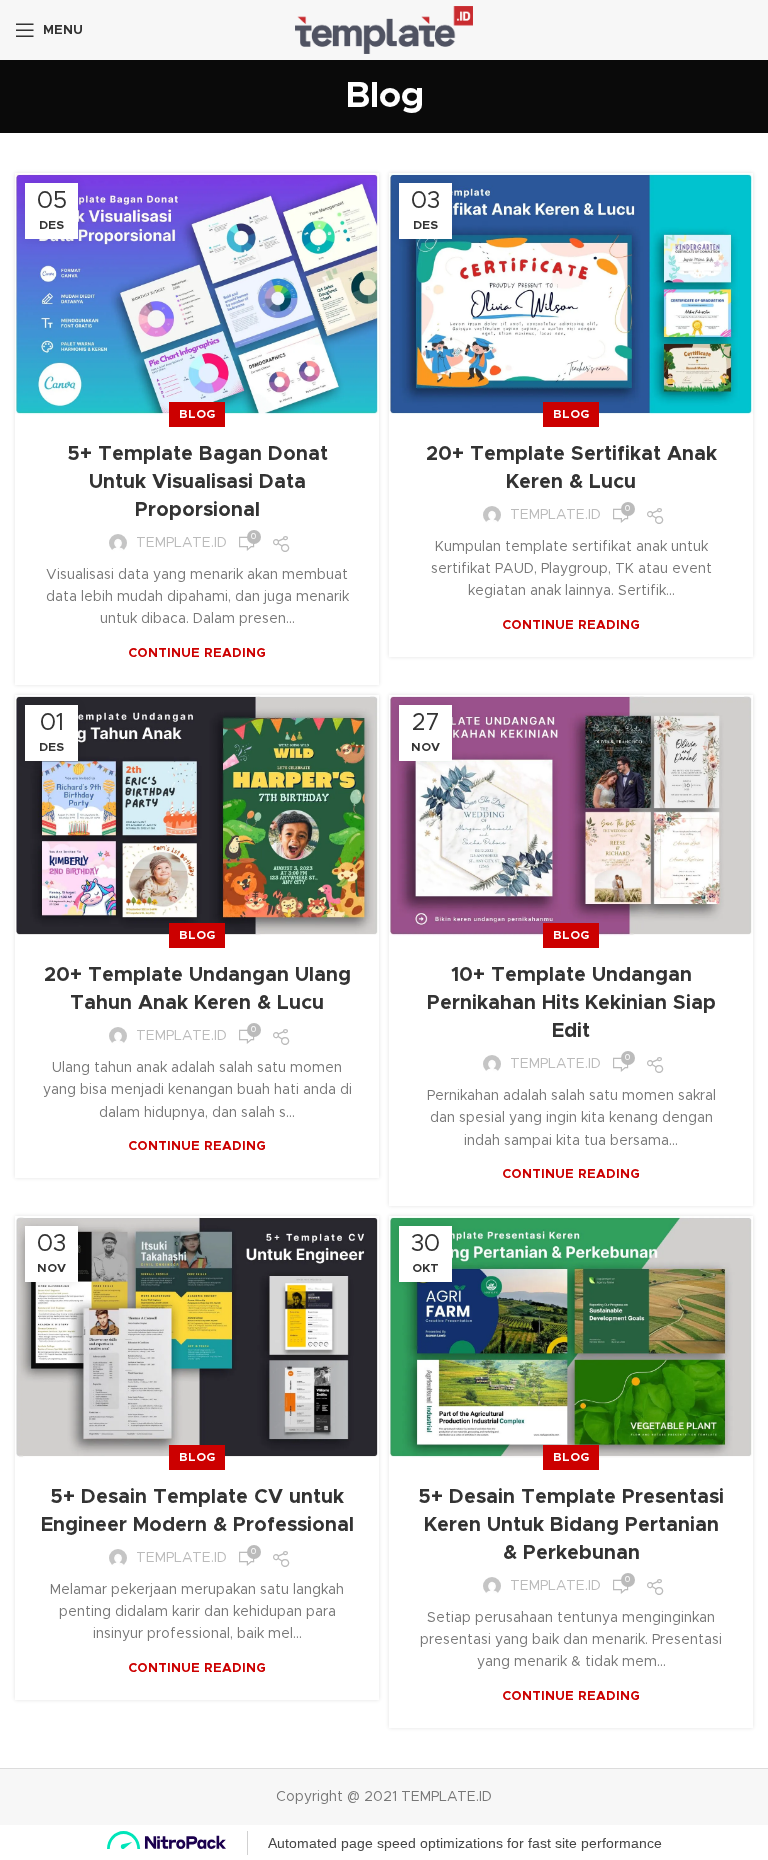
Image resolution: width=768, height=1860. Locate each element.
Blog (197, 414)
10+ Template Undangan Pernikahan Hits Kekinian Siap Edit (571, 1003)
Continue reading (197, 653)
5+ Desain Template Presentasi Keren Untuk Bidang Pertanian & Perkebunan (571, 1525)
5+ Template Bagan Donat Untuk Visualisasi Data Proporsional (197, 482)
